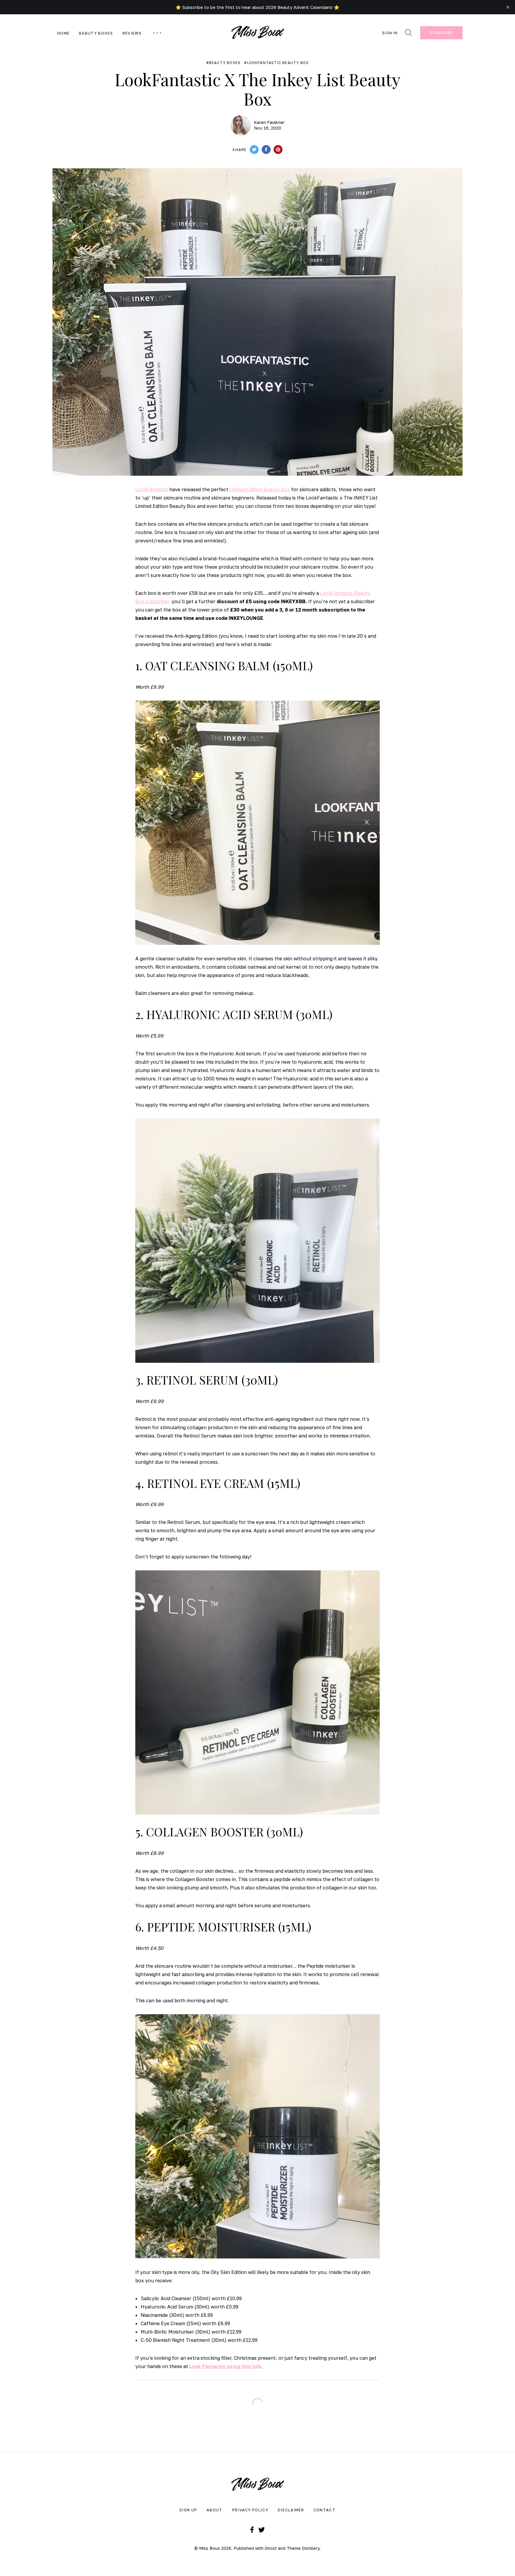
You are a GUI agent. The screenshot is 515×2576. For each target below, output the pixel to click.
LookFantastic (152, 489)
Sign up (188, 2510)
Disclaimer (291, 2510)
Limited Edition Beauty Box (260, 489)
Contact (325, 2510)
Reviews (132, 33)
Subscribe (441, 33)
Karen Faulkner (269, 122)
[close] (508, 7)
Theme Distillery (303, 2548)
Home (63, 33)
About (215, 2510)
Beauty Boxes (96, 33)
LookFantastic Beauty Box (278, 63)
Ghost (271, 2548)
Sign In (390, 33)
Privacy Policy (250, 2510)
